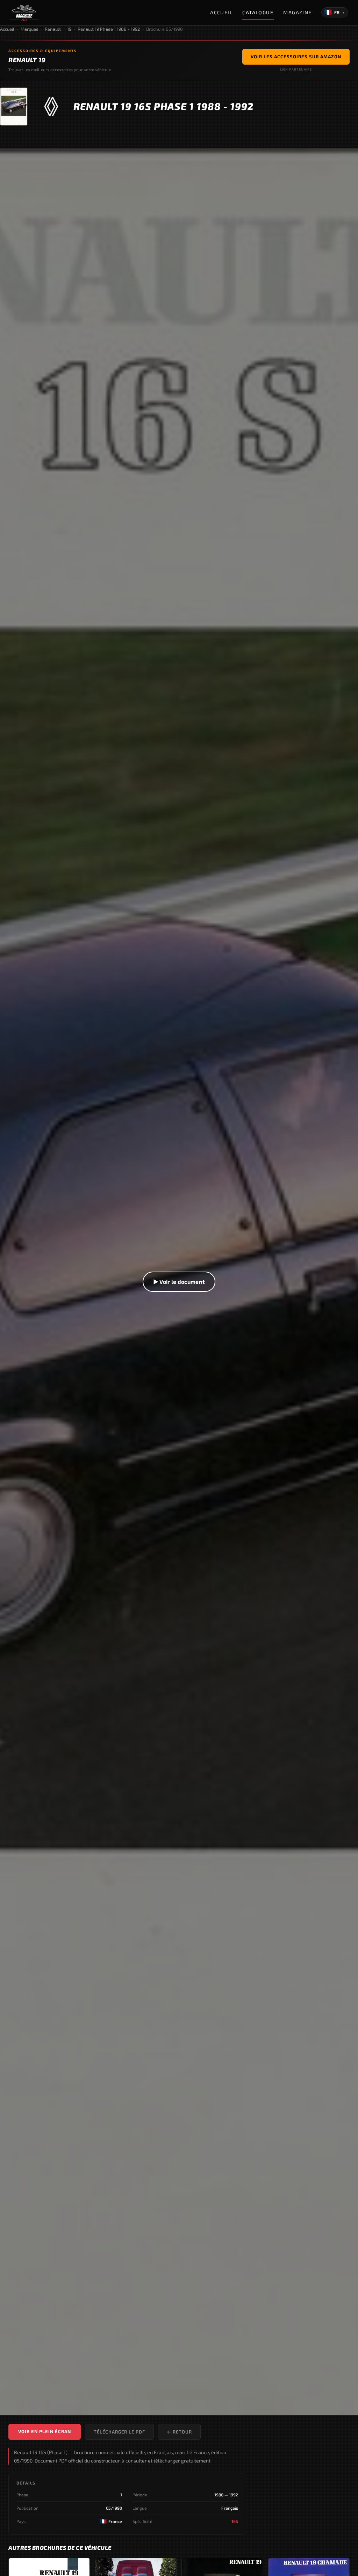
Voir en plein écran (45, 2431)
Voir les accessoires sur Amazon (296, 57)
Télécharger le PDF (119, 2432)
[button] (179, 1282)
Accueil (221, 12)
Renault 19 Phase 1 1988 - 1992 (109, 29)
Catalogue (258, 12)
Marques (30, 29)
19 (69, 29)
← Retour (179, 2432)
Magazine (298, 12)
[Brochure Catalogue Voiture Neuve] (24, 13)
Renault (53, 29)
